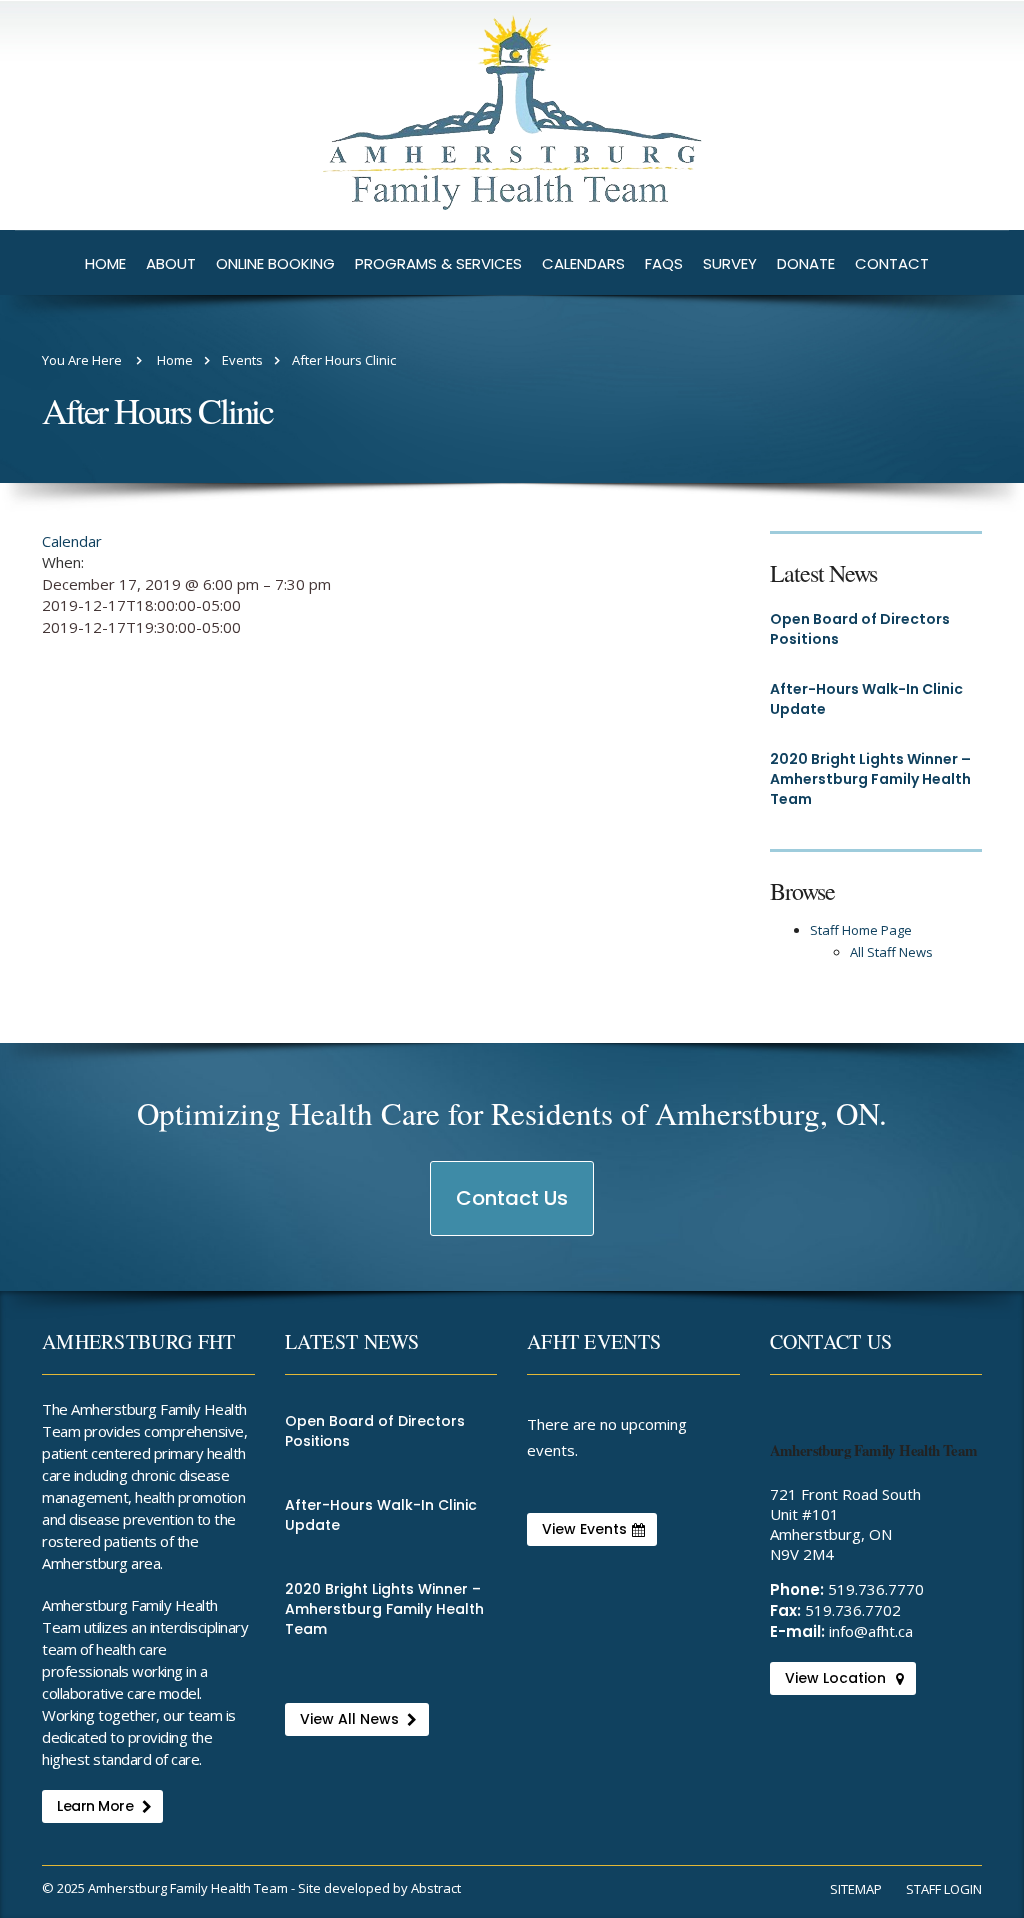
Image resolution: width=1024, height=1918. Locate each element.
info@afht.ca (871, 1631)
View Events (584, 1529)
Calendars (583, 263)
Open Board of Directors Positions (860, 629)
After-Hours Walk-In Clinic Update (866, 699)
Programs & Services (438, 263)
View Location (835, 1678)
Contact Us (513, 1209)
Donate (806, 263)
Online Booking (275, 263)
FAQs (664, 263)
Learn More (95, 1806)
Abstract (436, 1888)
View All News (349, 1719)
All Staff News (891, 952)
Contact (892, 263)
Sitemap (856, 1889)
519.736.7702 (853, 1610)
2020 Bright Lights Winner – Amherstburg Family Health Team (870, 779)
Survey (730, 263)
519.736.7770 (876, 1589)
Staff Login (944, 1889)
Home (105, 263)
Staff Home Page (861, 930)
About (171, 263)
